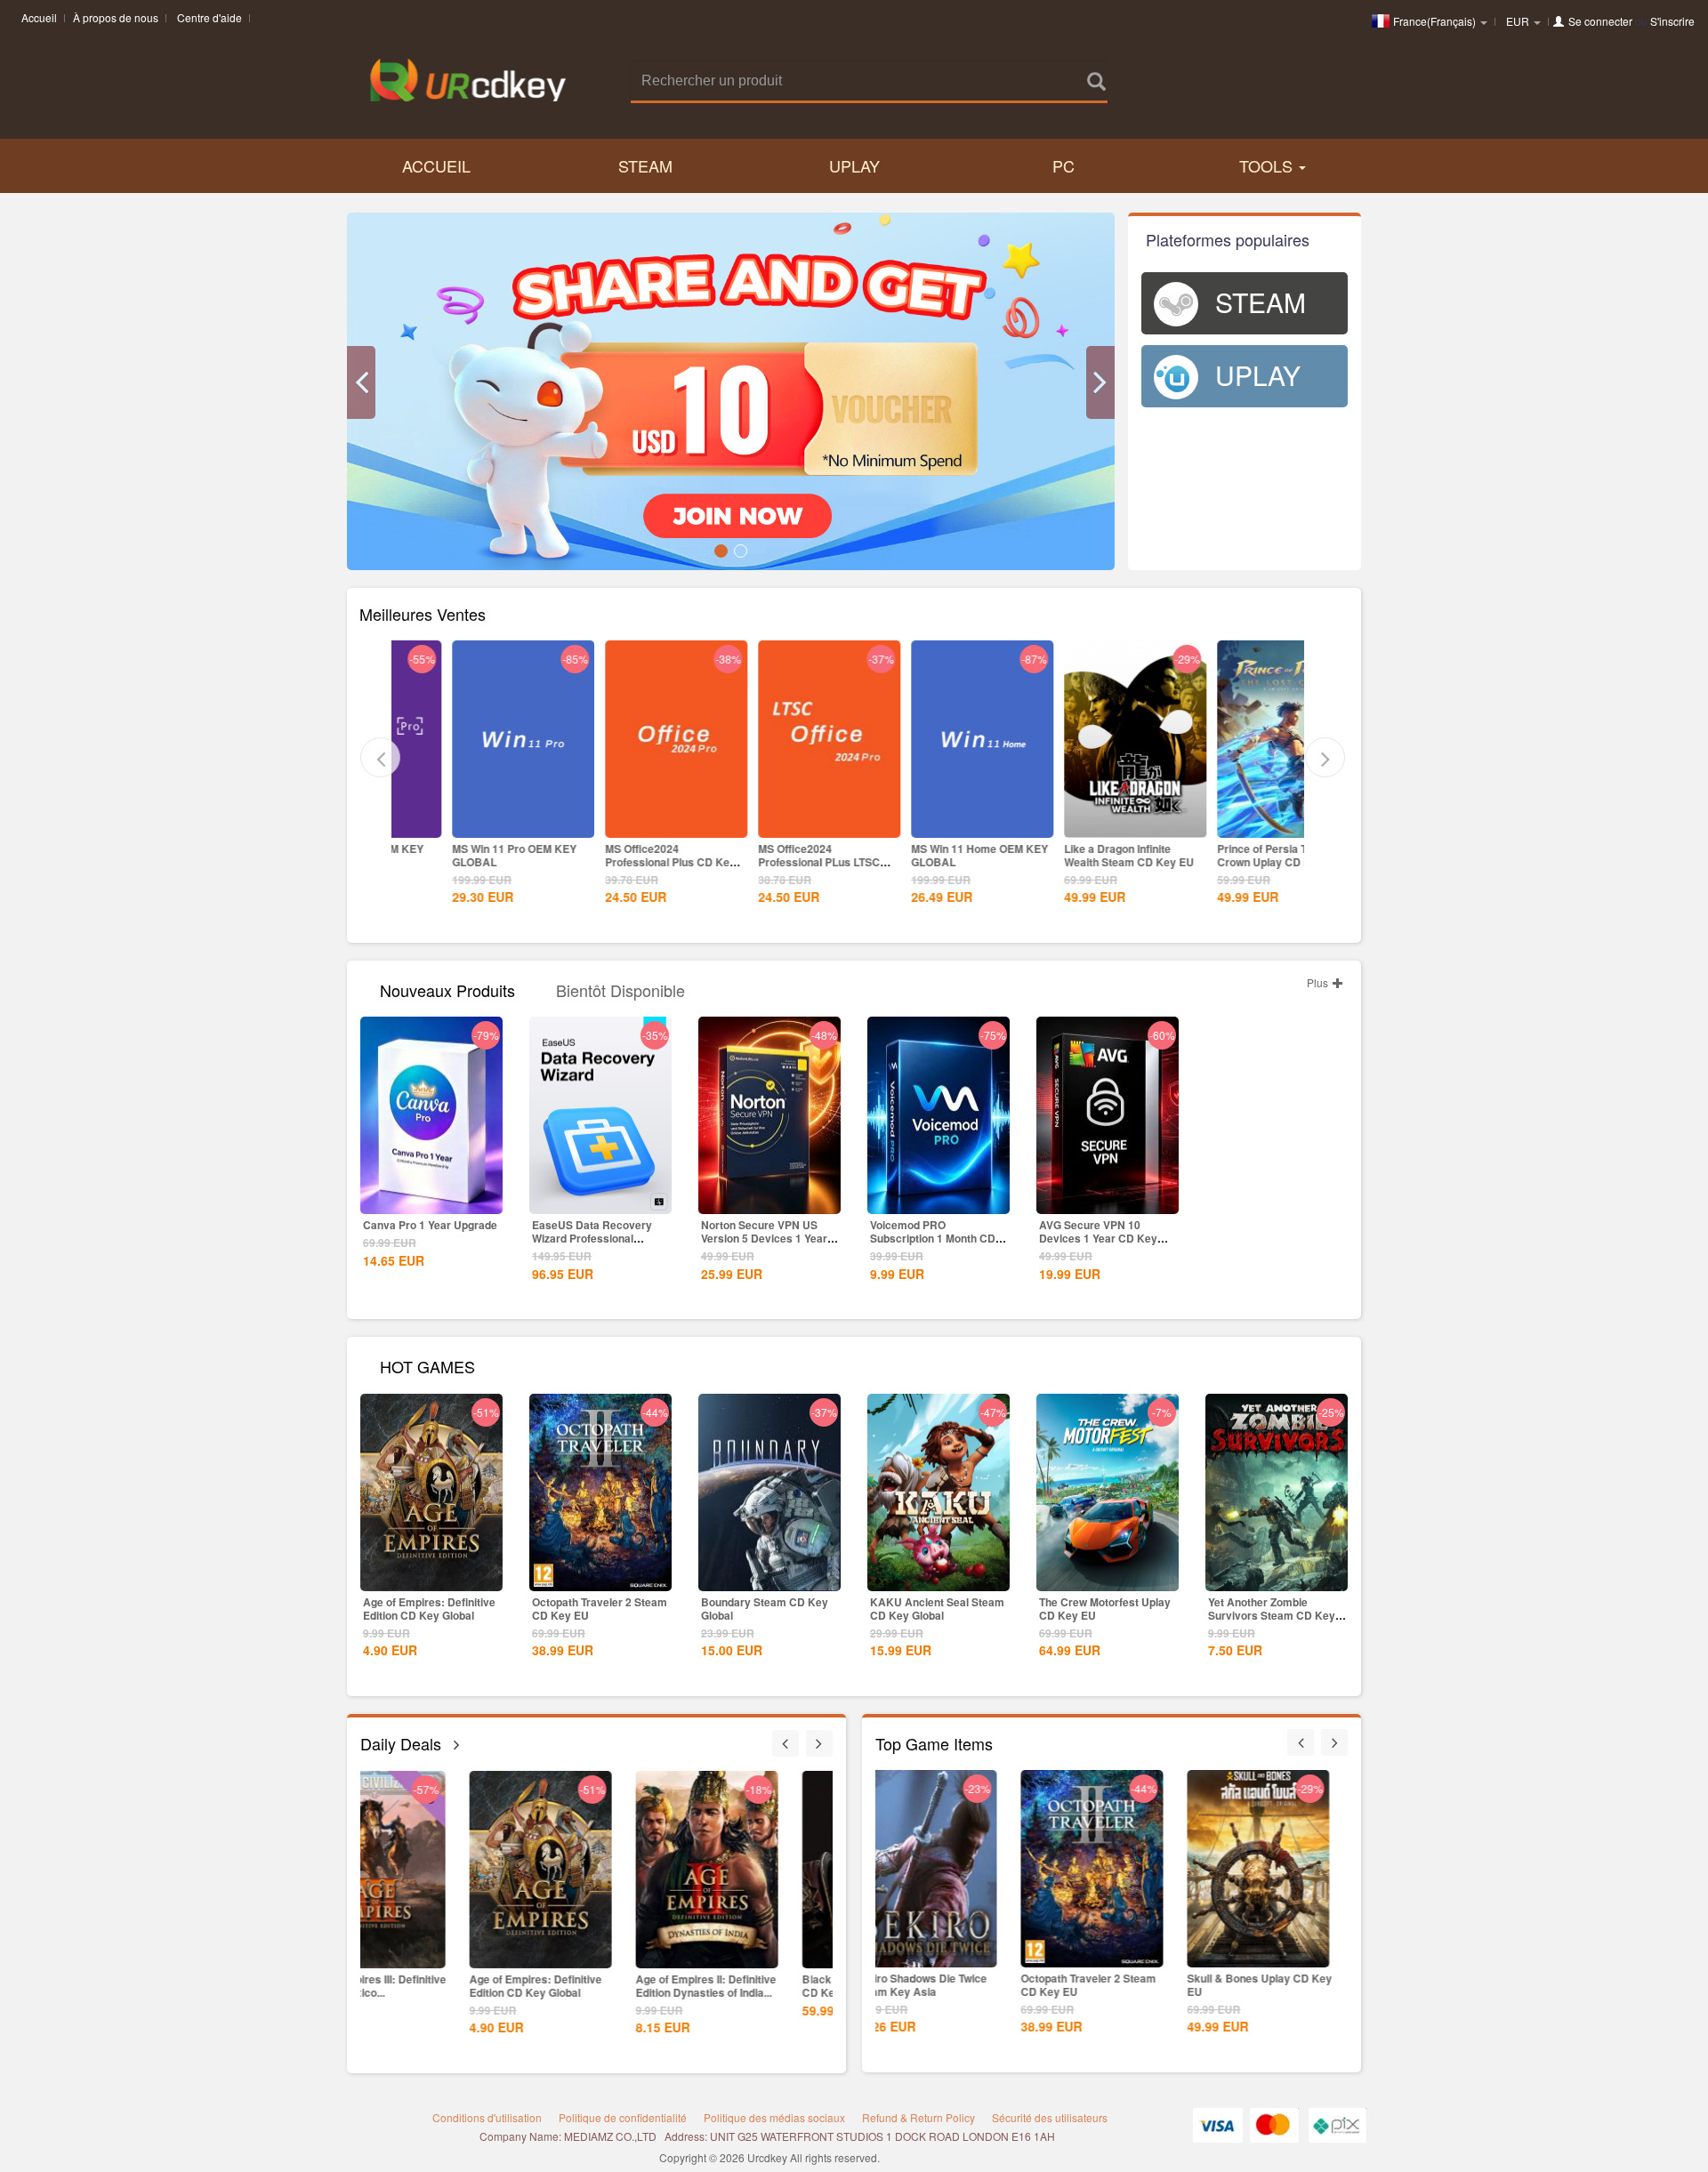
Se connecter (1600, 21)
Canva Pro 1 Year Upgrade (430, 1225)
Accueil (39, 17)
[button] (361, 382)
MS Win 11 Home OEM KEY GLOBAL (923, 855)
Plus (1319, 982)
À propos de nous (116, 17)
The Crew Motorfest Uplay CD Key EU (1105, 1609)
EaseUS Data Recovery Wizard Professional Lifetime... (592, 1238)
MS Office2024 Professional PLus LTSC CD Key (763, 862)
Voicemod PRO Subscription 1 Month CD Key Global (933, 1238)
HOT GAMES (427, 1365)
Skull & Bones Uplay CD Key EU (1119, 1985)
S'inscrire (1672, 21)
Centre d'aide (209, 17)
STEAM (645, 165)
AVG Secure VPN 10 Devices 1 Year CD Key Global (1098, 1238)
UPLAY (854, 165)
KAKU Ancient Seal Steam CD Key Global (937, 1609)
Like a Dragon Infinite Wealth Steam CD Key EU (1073, 855)
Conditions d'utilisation (487, 2117)
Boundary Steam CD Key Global (765, 1609)
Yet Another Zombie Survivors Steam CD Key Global (1272, 1615)
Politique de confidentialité (623, 2117)
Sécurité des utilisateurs (1050, 2117)
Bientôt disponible (620, 989)
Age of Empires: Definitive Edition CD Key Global (429, 1609)
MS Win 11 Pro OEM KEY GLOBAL (458, 855)
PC (1063, 165)
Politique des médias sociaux (774, 2117)
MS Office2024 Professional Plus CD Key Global (614, 862)
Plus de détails (467, 823)
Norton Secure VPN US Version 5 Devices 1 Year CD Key (764, 1238)
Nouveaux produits (447, 989)
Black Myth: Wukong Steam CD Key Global (767, 1986)
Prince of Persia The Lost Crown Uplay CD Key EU (1225, 855)
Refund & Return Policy (918, 2117)
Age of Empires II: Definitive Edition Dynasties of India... (601, 1986)
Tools (1268, 165)
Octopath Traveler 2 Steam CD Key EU (600, 1609)
